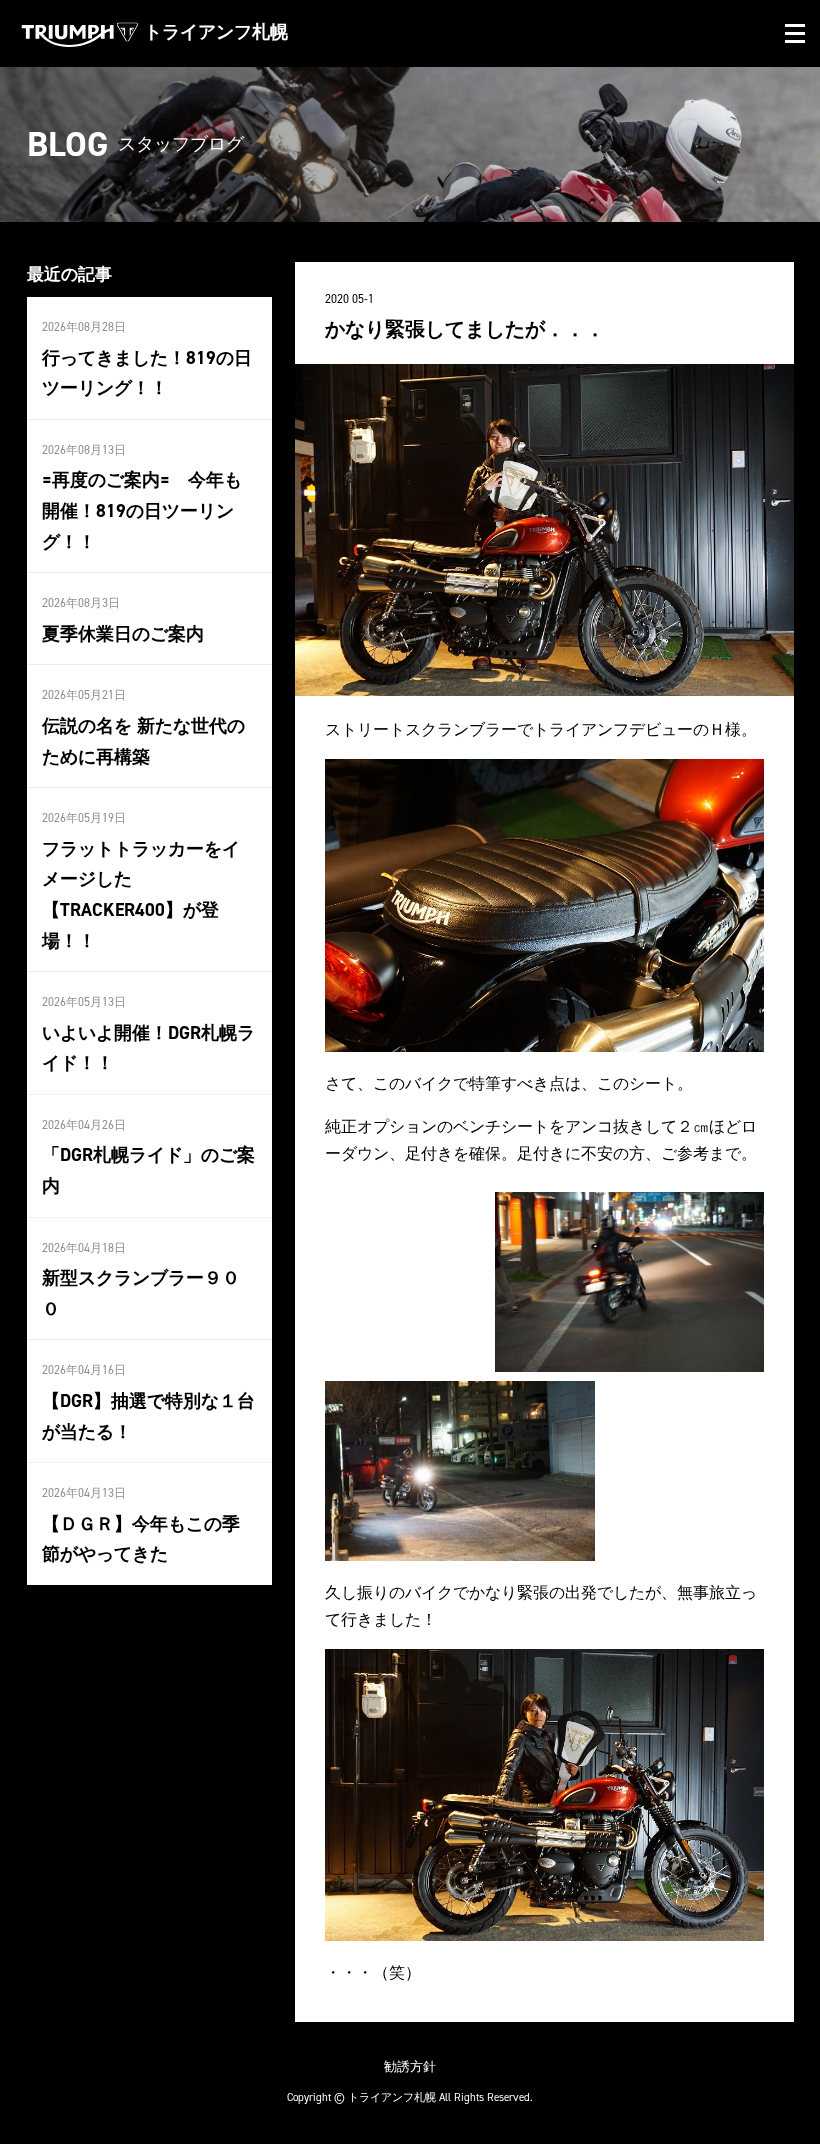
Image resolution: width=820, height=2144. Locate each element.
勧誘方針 (410, 2066)
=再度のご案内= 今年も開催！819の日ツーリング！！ (142, 510)
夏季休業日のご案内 (123, 634)
